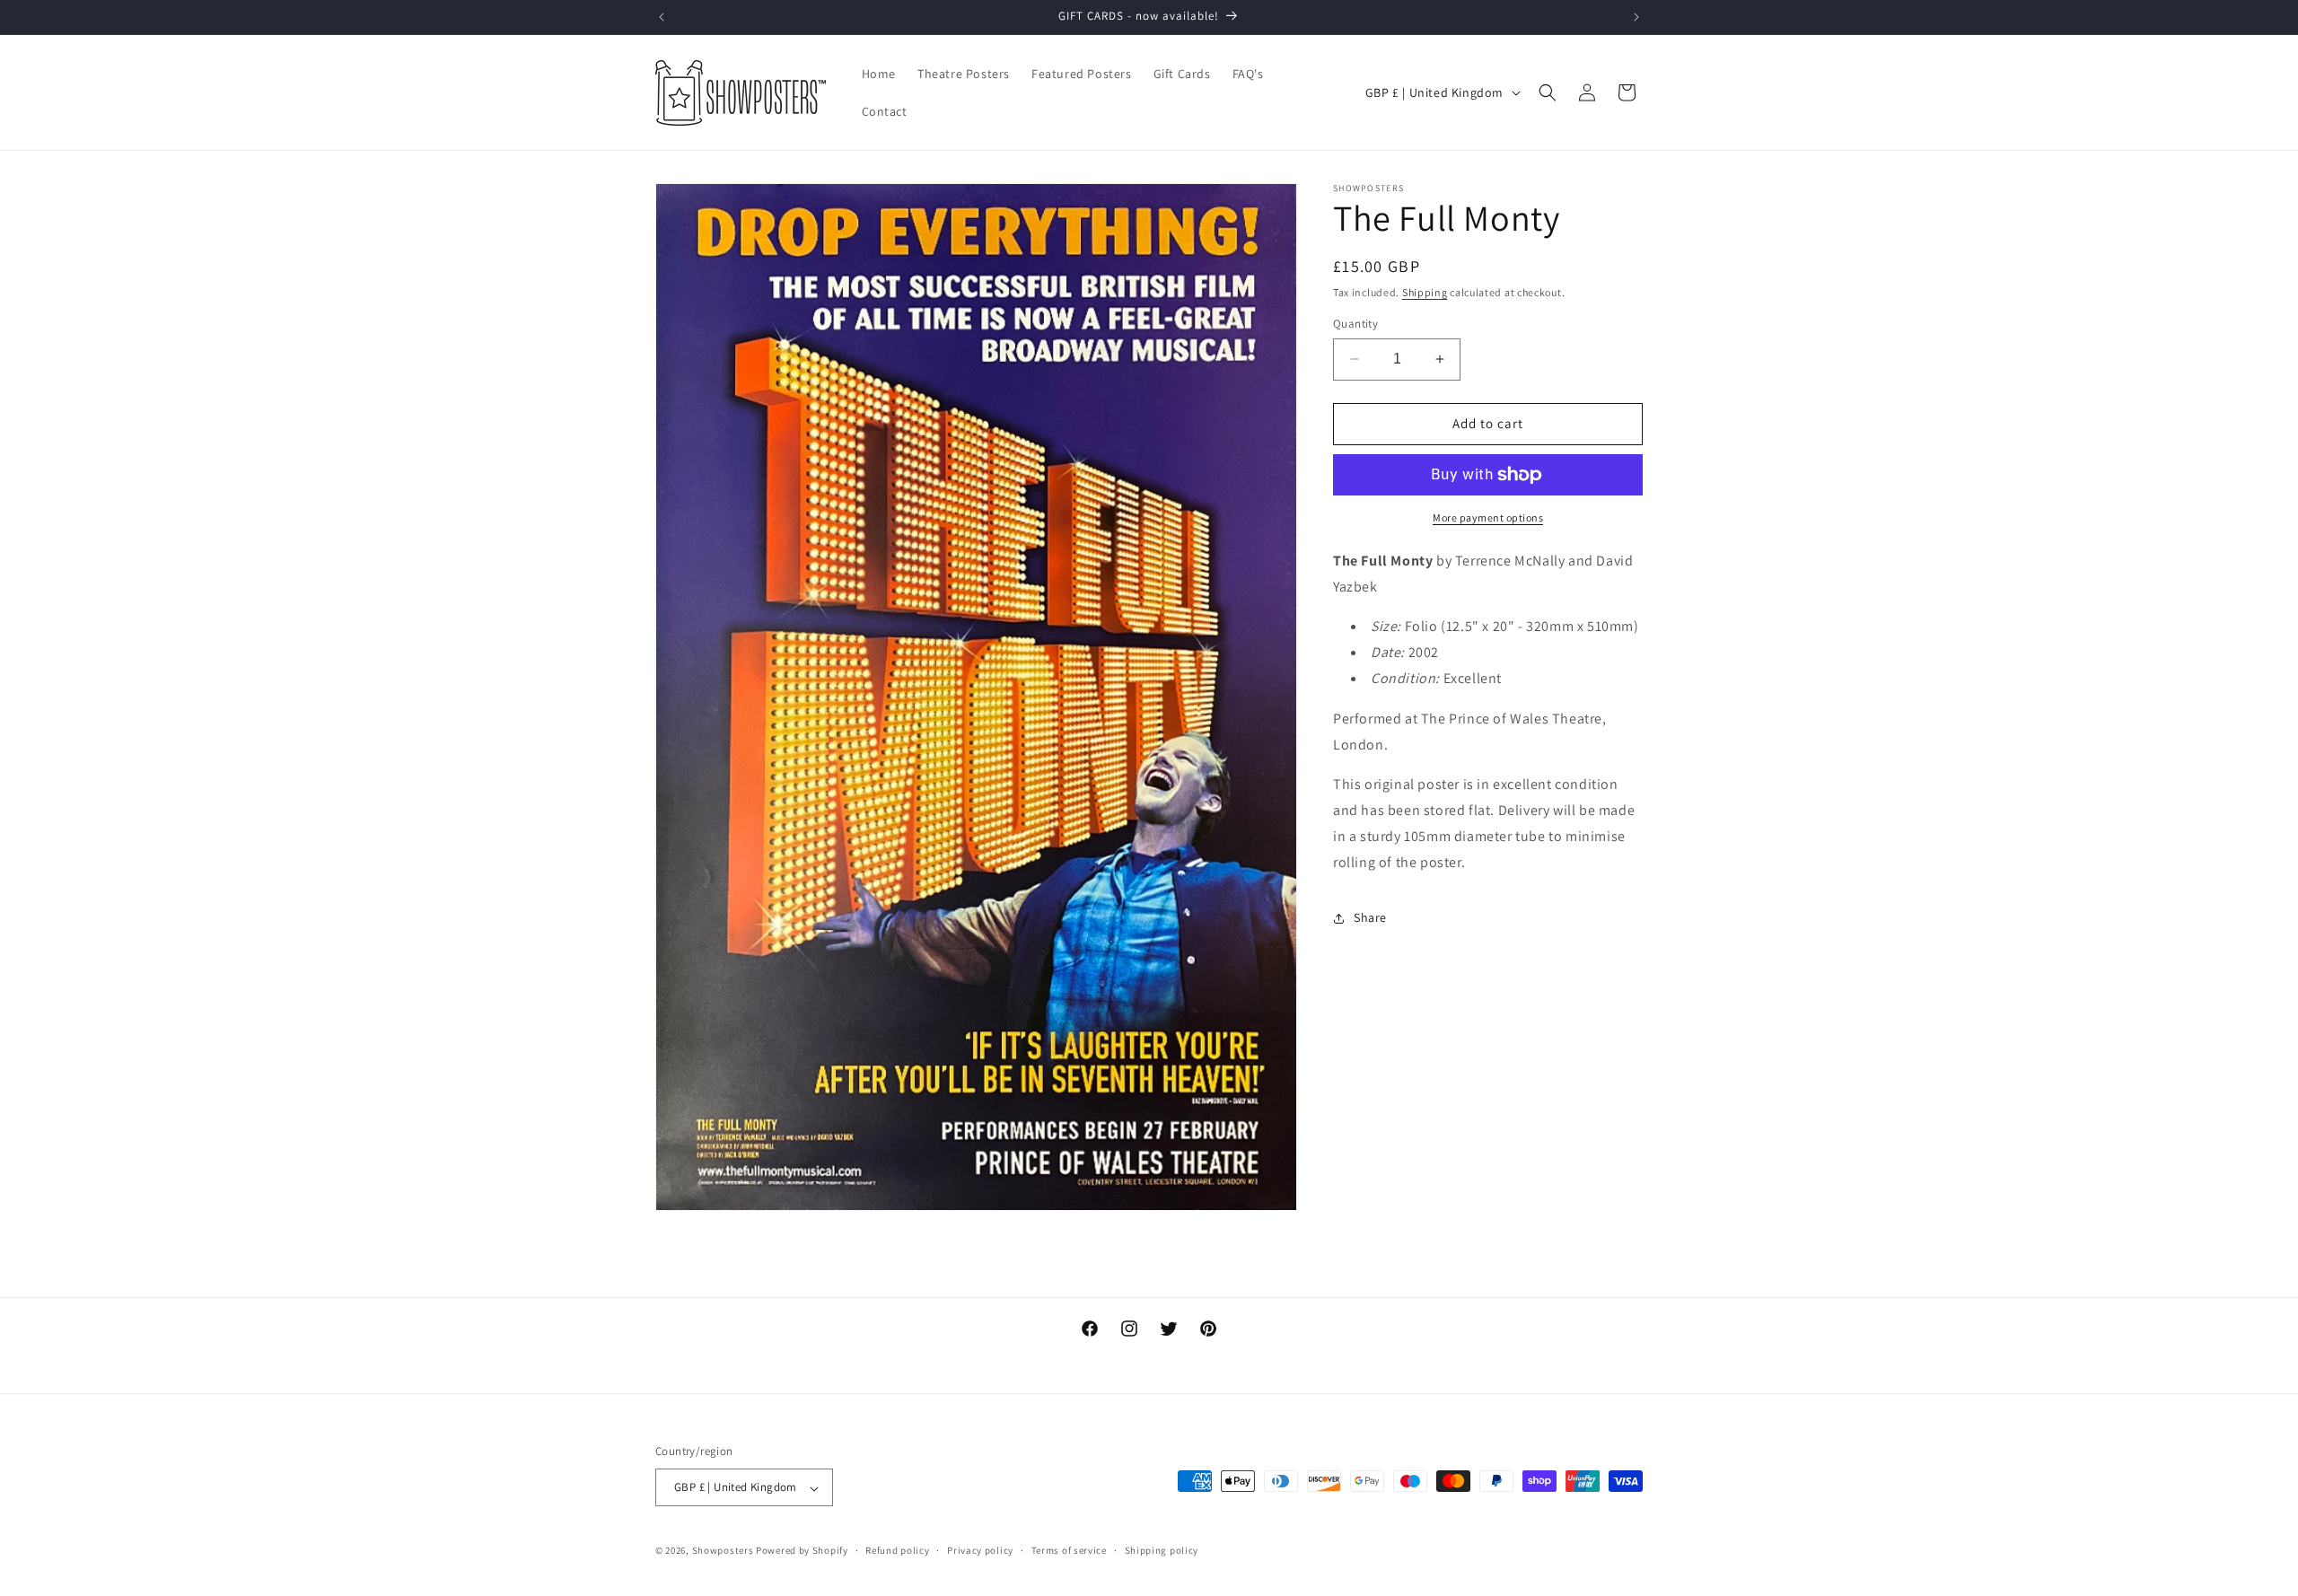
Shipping (1425, 292)
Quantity (1355, 324)
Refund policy (897, 1550)
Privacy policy (980, 1550)
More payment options (1488, 517)
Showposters (723, 1551)
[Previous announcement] (662, 17)
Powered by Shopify (802, 1551)
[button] (1548, 92)
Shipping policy (1162, 1550)
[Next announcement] (1636, 17)
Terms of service (1069, 1550)
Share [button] (1370, 917)
